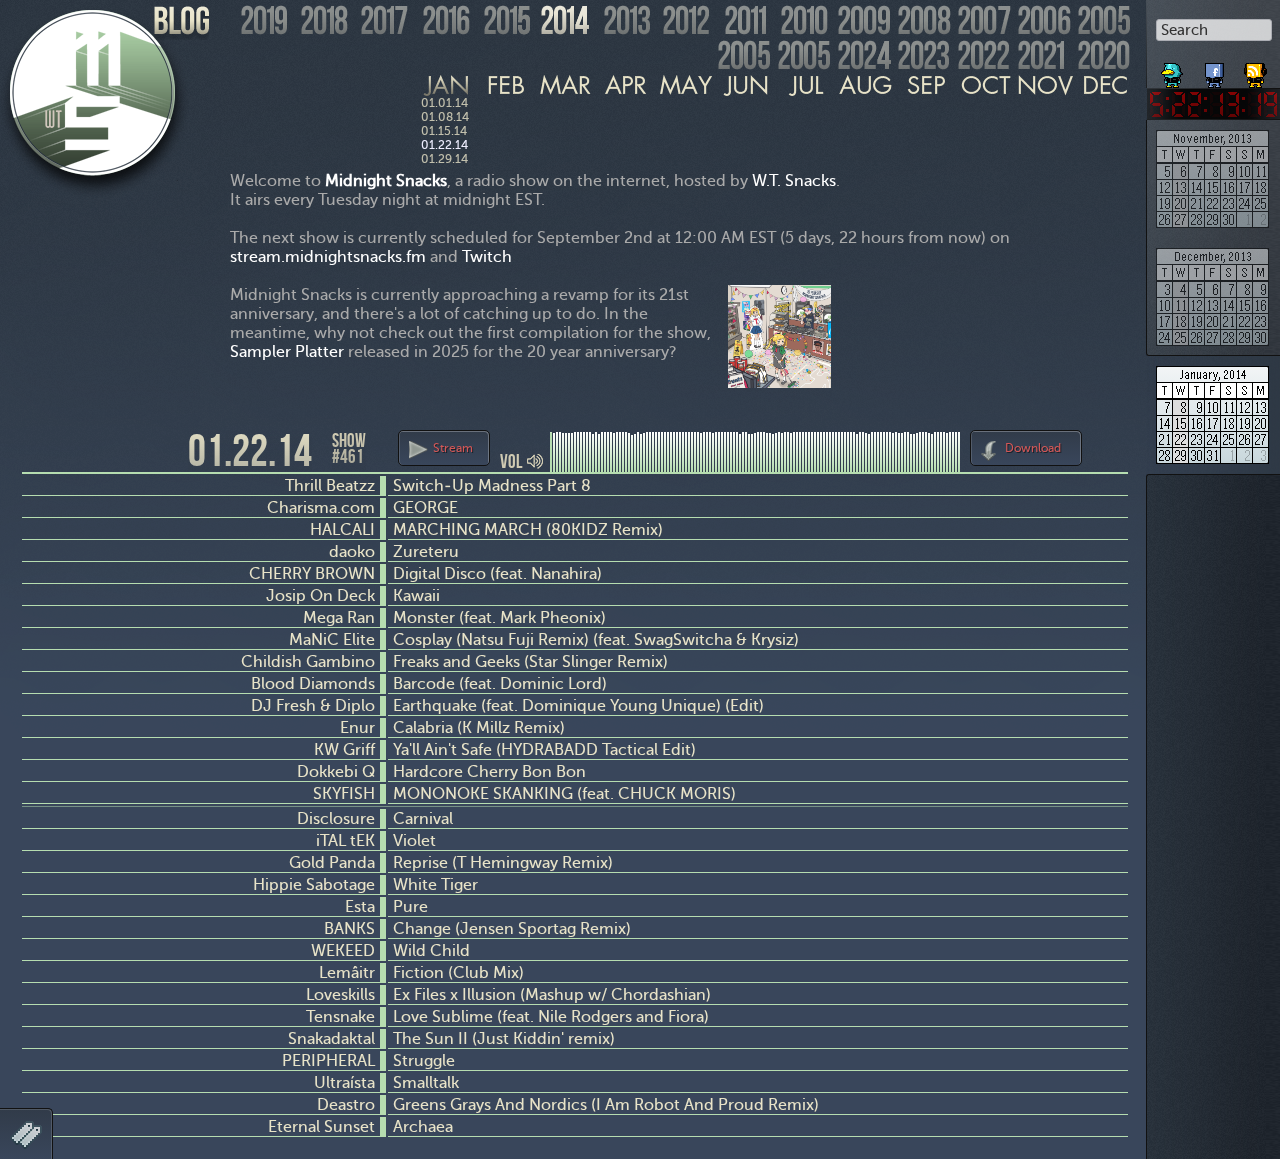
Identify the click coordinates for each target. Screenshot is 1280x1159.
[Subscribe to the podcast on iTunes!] (1257, 68)
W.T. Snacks (794, 180)
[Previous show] (40, 449)
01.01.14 (444, 103)
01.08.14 (445, 117)
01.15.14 (444, 131)
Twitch (487, 256)
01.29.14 (444, 159)
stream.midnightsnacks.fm (328, 256)
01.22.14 (444, 145)
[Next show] (1110, 445)
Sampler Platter (287, 351)
